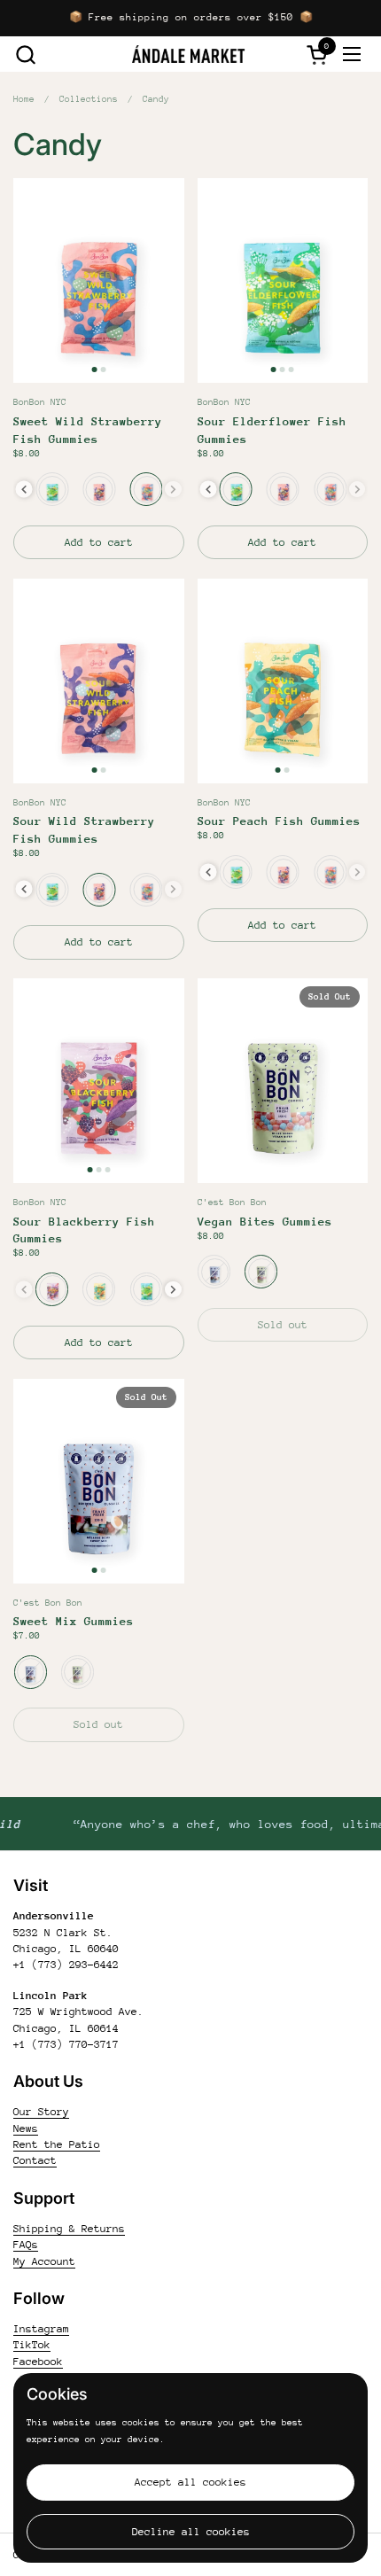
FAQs (26, 2245)
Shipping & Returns (69, 2229)
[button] (25, 54)
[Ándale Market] (189, 54)
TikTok (32, 2345)
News (26, 2129)
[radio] (52, 489)
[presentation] (24, 490)
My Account (44, 2261)
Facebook (38, 2362)
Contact (35, 2160)
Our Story (41, 2112)
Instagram (41, 2329)
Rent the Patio (57, 2144)
